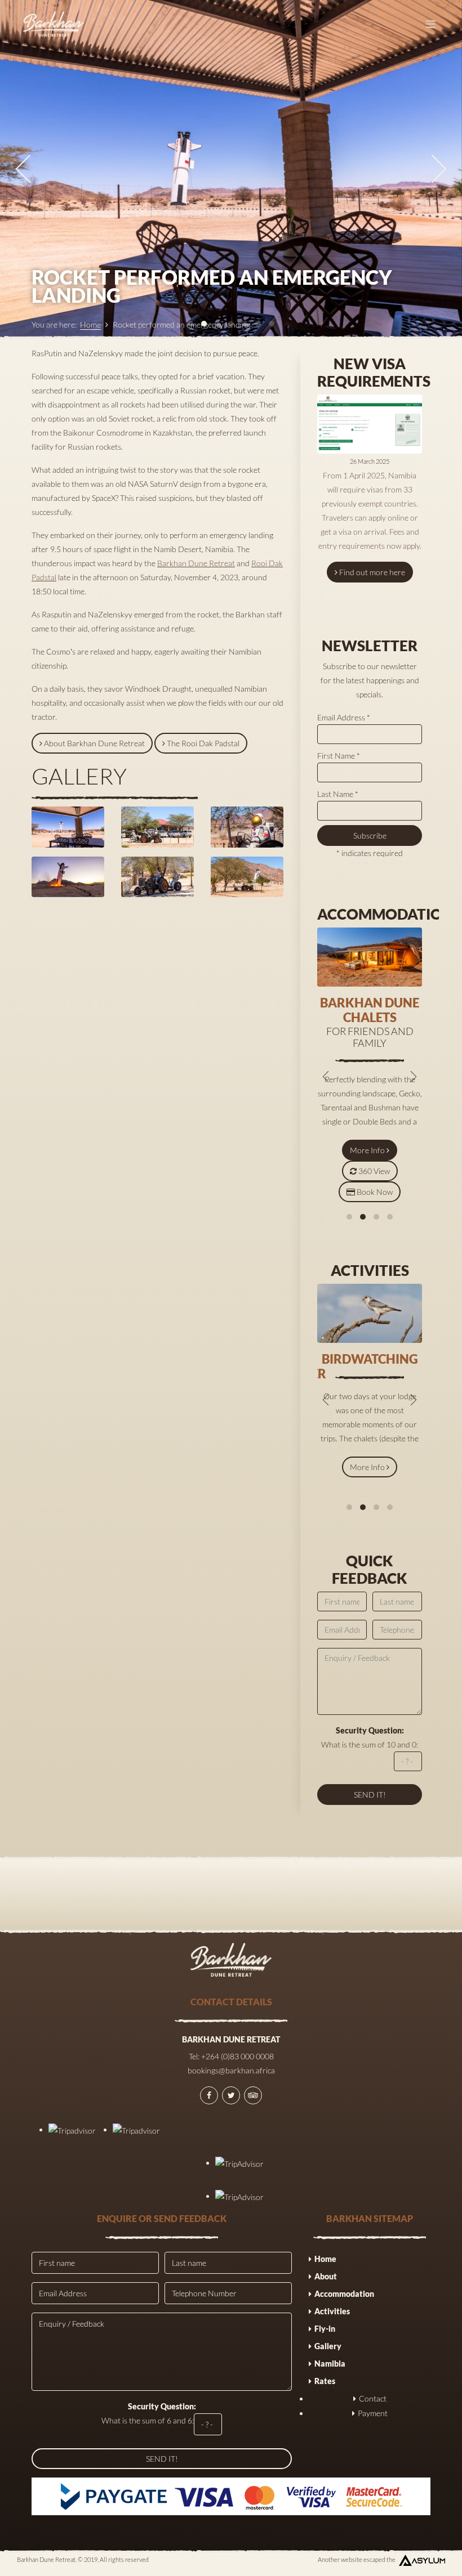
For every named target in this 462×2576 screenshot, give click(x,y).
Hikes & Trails (370, 1359)
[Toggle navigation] (430, 24)
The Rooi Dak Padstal (203, 743)
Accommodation (344, 2294)
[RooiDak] (68, 827)
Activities (332, 2311)
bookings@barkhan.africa (231, 2070)
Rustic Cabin (370, 1003)
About (326, 2276)
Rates (325, 2381)
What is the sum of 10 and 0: (370, 1737)
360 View (374, 1144)
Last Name (338, 794)
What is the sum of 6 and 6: (149, 2413)
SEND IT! (162, 2459)
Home (90, 324)
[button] (349, 1217)
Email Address (344, 717)
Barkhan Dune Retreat (196, 563)
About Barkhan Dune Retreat (94, 743)
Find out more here (372, 572)
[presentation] (23, 169)
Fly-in (325, 2329)
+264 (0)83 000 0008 (237, 2056)
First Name (339, 756)
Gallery (328, 2346)
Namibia (330, 2364)
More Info (368, 1123)
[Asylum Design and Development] (422, 2560)
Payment (373, 2413)
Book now (375, 1165)
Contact (373, 2398)
